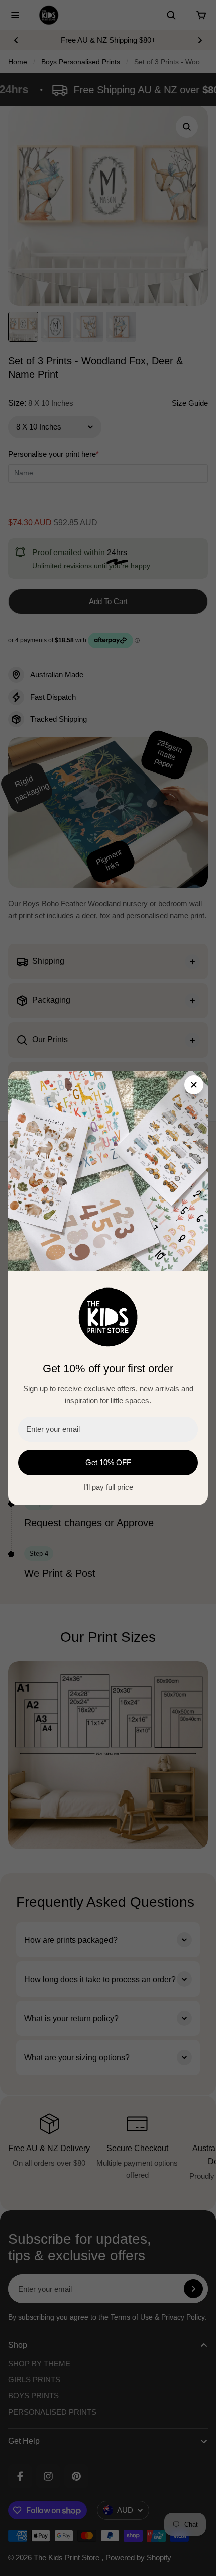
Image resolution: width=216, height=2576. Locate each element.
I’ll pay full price (108, 1487)
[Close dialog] (194, 1085)
